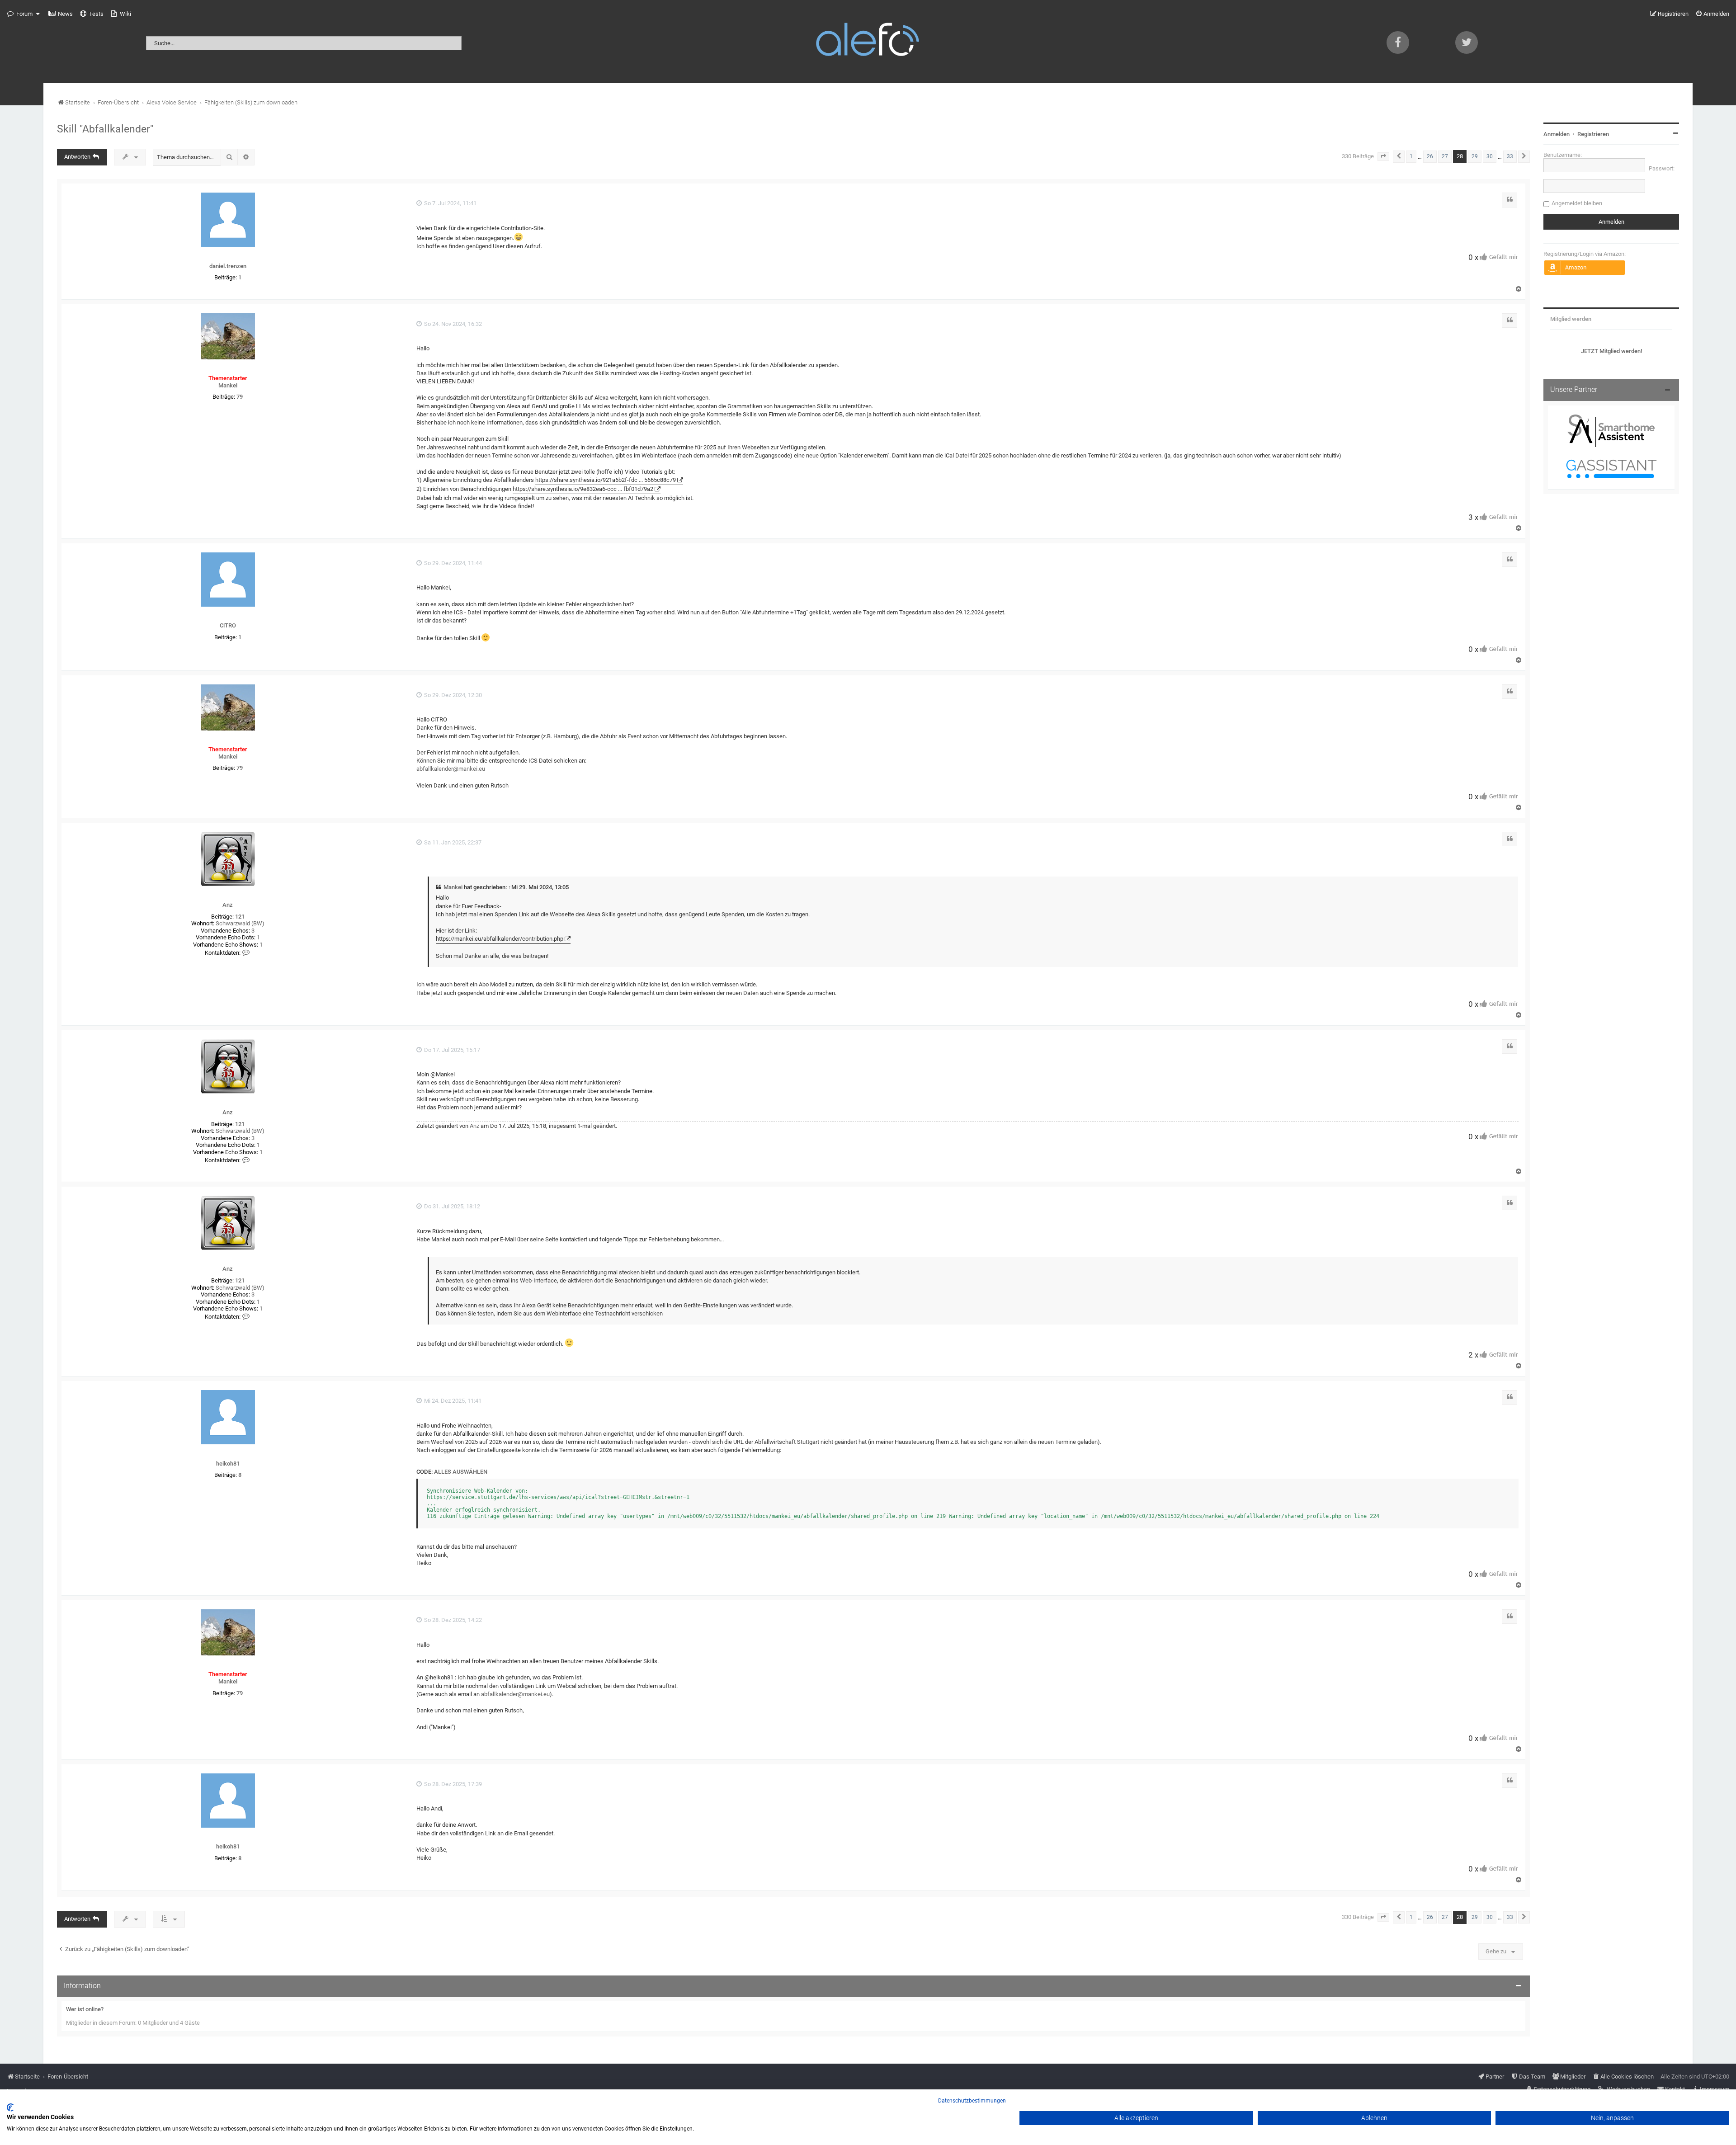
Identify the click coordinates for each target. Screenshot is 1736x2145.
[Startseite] (868, 41)
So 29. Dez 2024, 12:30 (452, 695)
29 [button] (1475, 156)
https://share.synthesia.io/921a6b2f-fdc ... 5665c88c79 (606, 480)
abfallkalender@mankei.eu (451, 769)
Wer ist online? (85, 2009)
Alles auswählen (461, 1472)
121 (240, 917)
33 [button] (1510, 156)
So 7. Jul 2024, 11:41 (450, 203)
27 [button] (1445, 156)
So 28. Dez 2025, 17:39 (452, 1784)
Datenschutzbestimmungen (972, 2101)
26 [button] (1430, 156)
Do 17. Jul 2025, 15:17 (451, 1050)
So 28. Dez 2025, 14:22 (452, 1620)
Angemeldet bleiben (1577, 203)
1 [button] (1411, 156)
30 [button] (1490, 156)
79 (240, 397)
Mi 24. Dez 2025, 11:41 (452, 1401)
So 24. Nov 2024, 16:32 (452, 324)
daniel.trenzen (228, 266)
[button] (1383, 156)
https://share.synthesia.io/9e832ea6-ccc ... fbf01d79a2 (583, 489)
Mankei (228, 385)
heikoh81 (228, 1464)
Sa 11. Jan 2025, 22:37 (452, 842)
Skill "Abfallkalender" (105, 129)
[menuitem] (61, 14)
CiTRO (228, 625)
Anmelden (1557, 134)
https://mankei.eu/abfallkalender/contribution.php (500, 939)
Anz (228, 905)
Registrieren (1593, 134)
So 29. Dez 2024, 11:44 (452, 563)
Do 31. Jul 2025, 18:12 (451, 1206)
